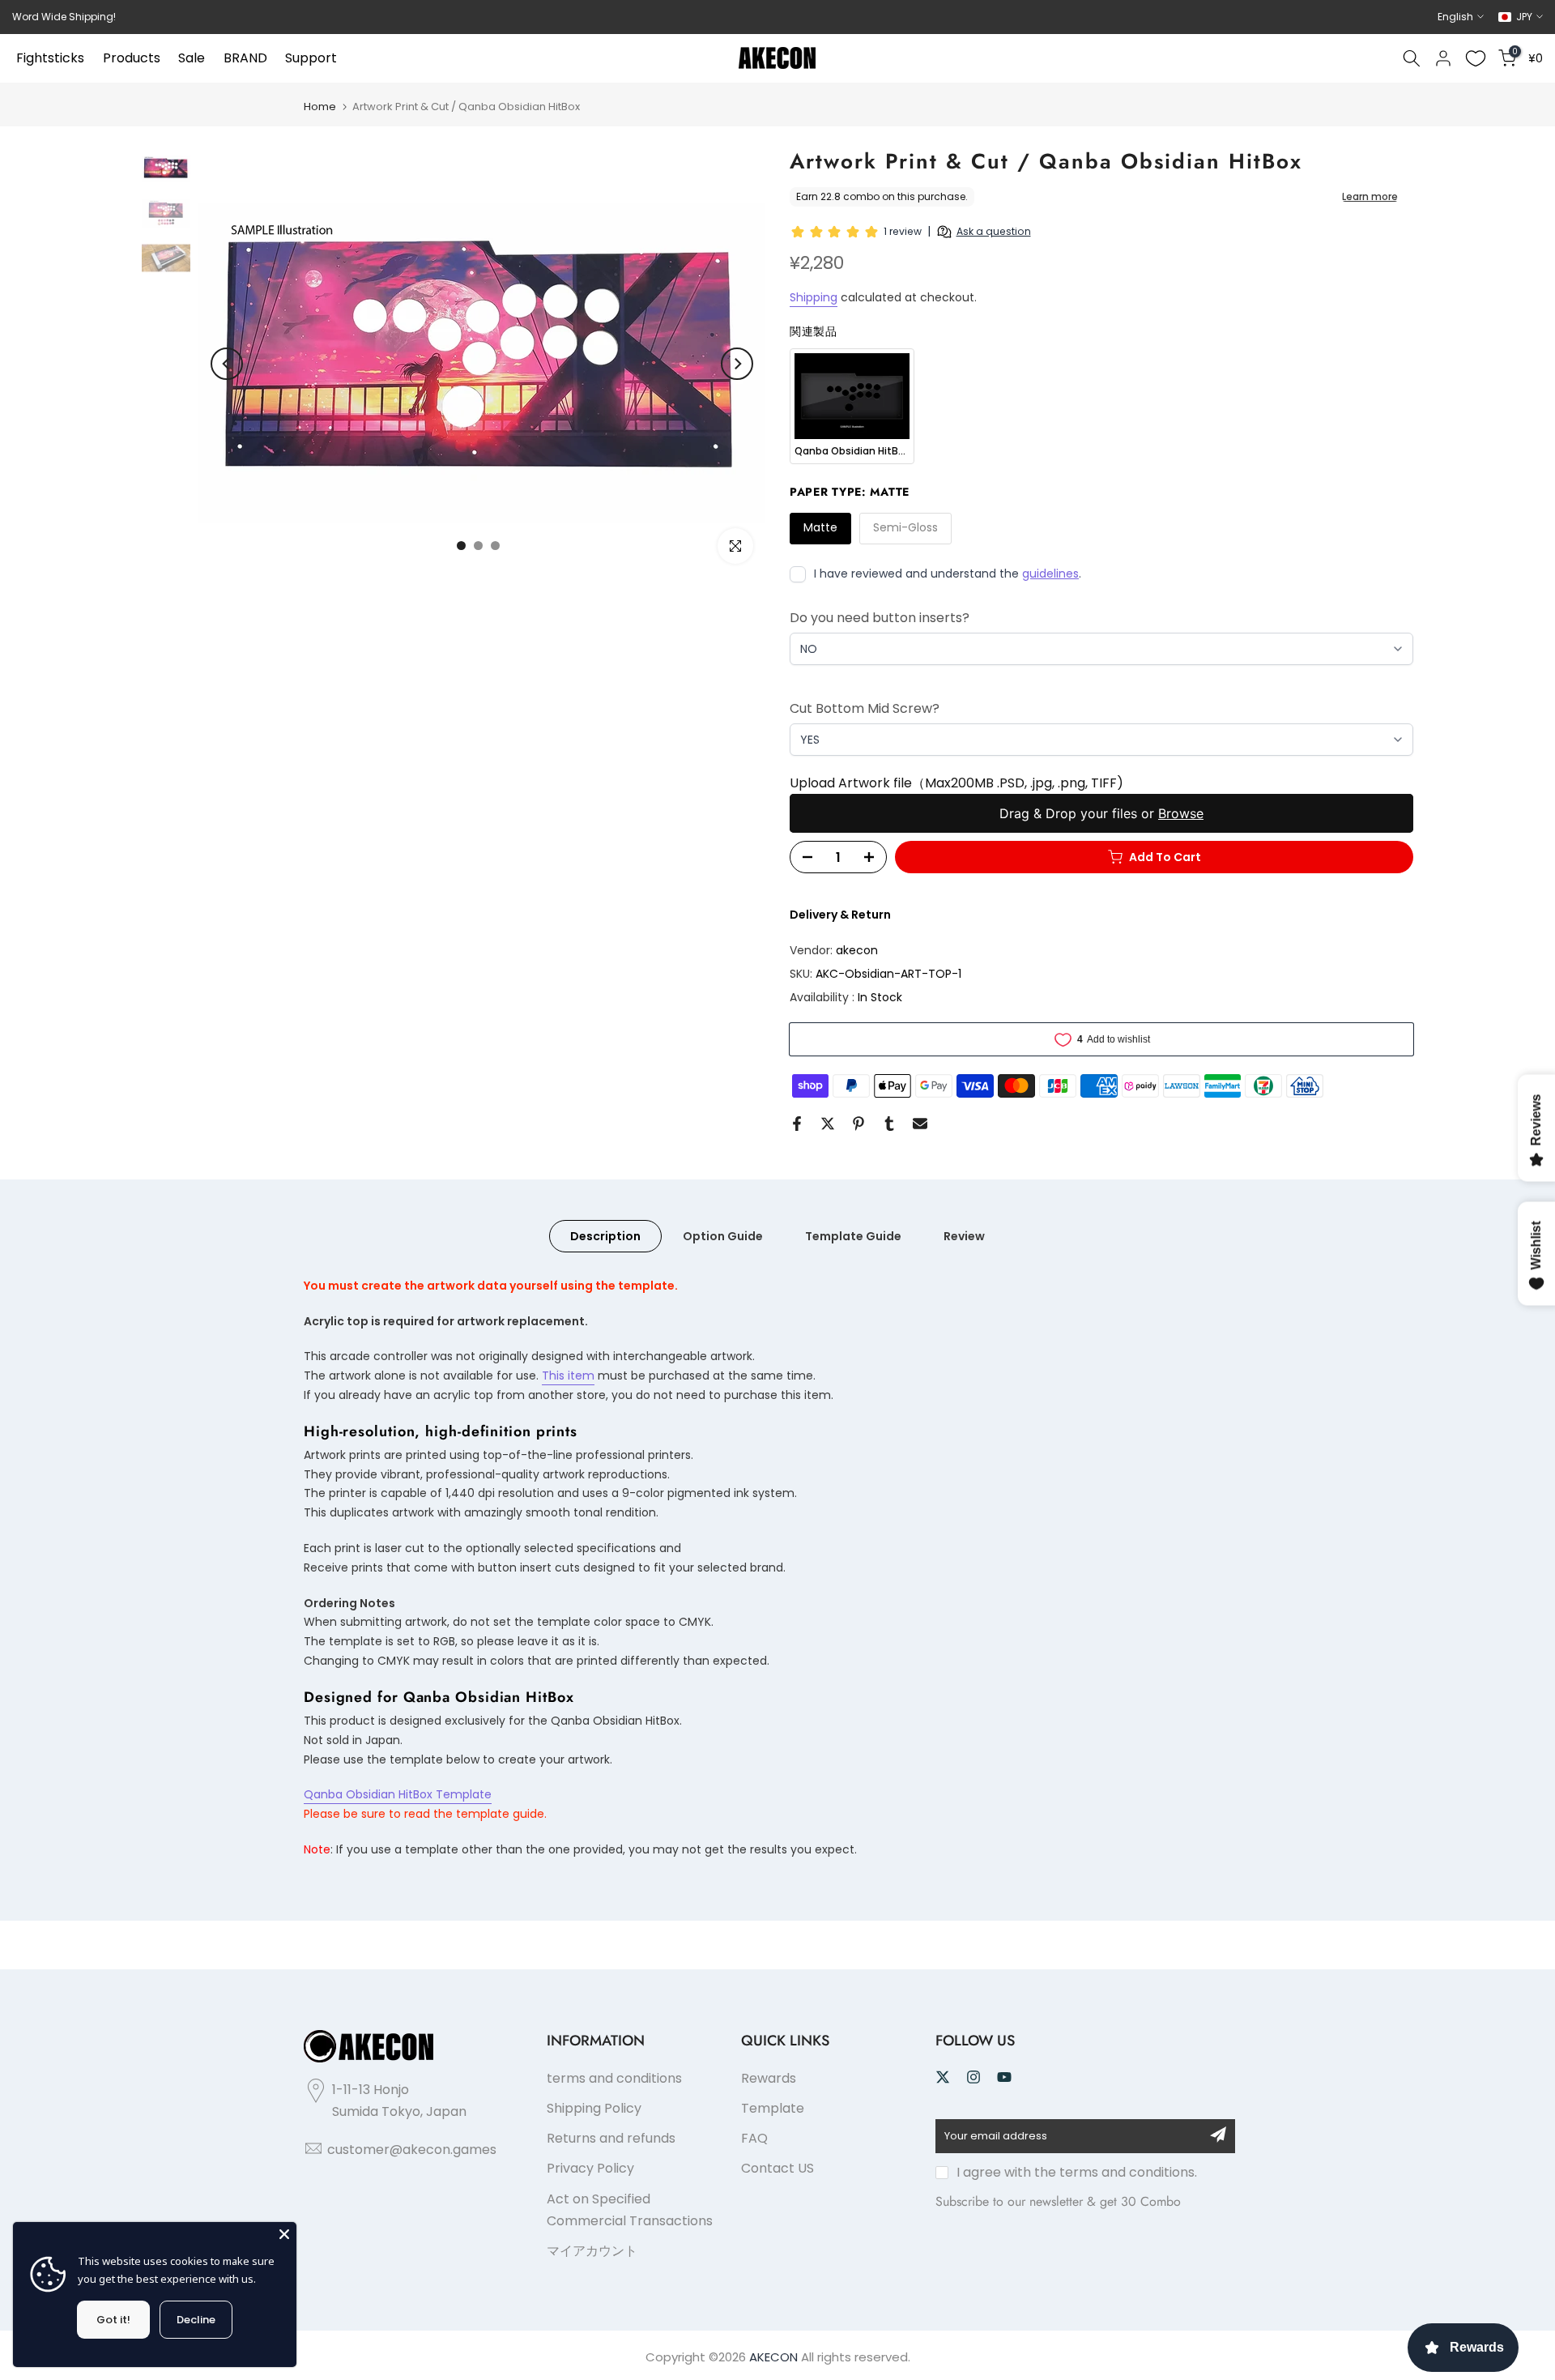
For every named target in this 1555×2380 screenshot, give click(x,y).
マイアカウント (592, 2251)
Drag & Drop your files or (1101, 813)
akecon (857, 950)
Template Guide (853, 1235)
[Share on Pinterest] (858, 1124)
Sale (192, 58)
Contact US (777, 2168)
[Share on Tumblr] (889, 1124)
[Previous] (227, 364)
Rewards (769, 2078)
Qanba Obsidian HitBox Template (398, 1794)
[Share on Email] (920, 1124)
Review (964, 1235)
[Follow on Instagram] (973, 2077)
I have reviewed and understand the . (948, 574)
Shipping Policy (594, 2108)
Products (132, 58)
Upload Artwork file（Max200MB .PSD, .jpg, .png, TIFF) (956, 783)
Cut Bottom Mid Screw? (865, 708)
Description (605, 1235)
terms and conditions (614, 2078)
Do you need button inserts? (880, 618)
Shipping (814, 297)
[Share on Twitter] (828, 1124)
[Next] (737, 364)
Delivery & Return (840, 915)
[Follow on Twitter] (943, 2077)
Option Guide (723, 1235)
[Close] (284, 2234)
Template (773, 2108)
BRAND (245, 58)
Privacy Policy (590, 2168)
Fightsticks (50, 58)
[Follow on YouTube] (1004, 2077)
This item (568, 1376)
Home (320, 107)
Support (311, 58)
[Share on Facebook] (797, 1124)
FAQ (754, 2138)
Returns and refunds (611, 2138)
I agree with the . (1077, 2172)
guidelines (1050, 574)
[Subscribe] (1218, 2135)
